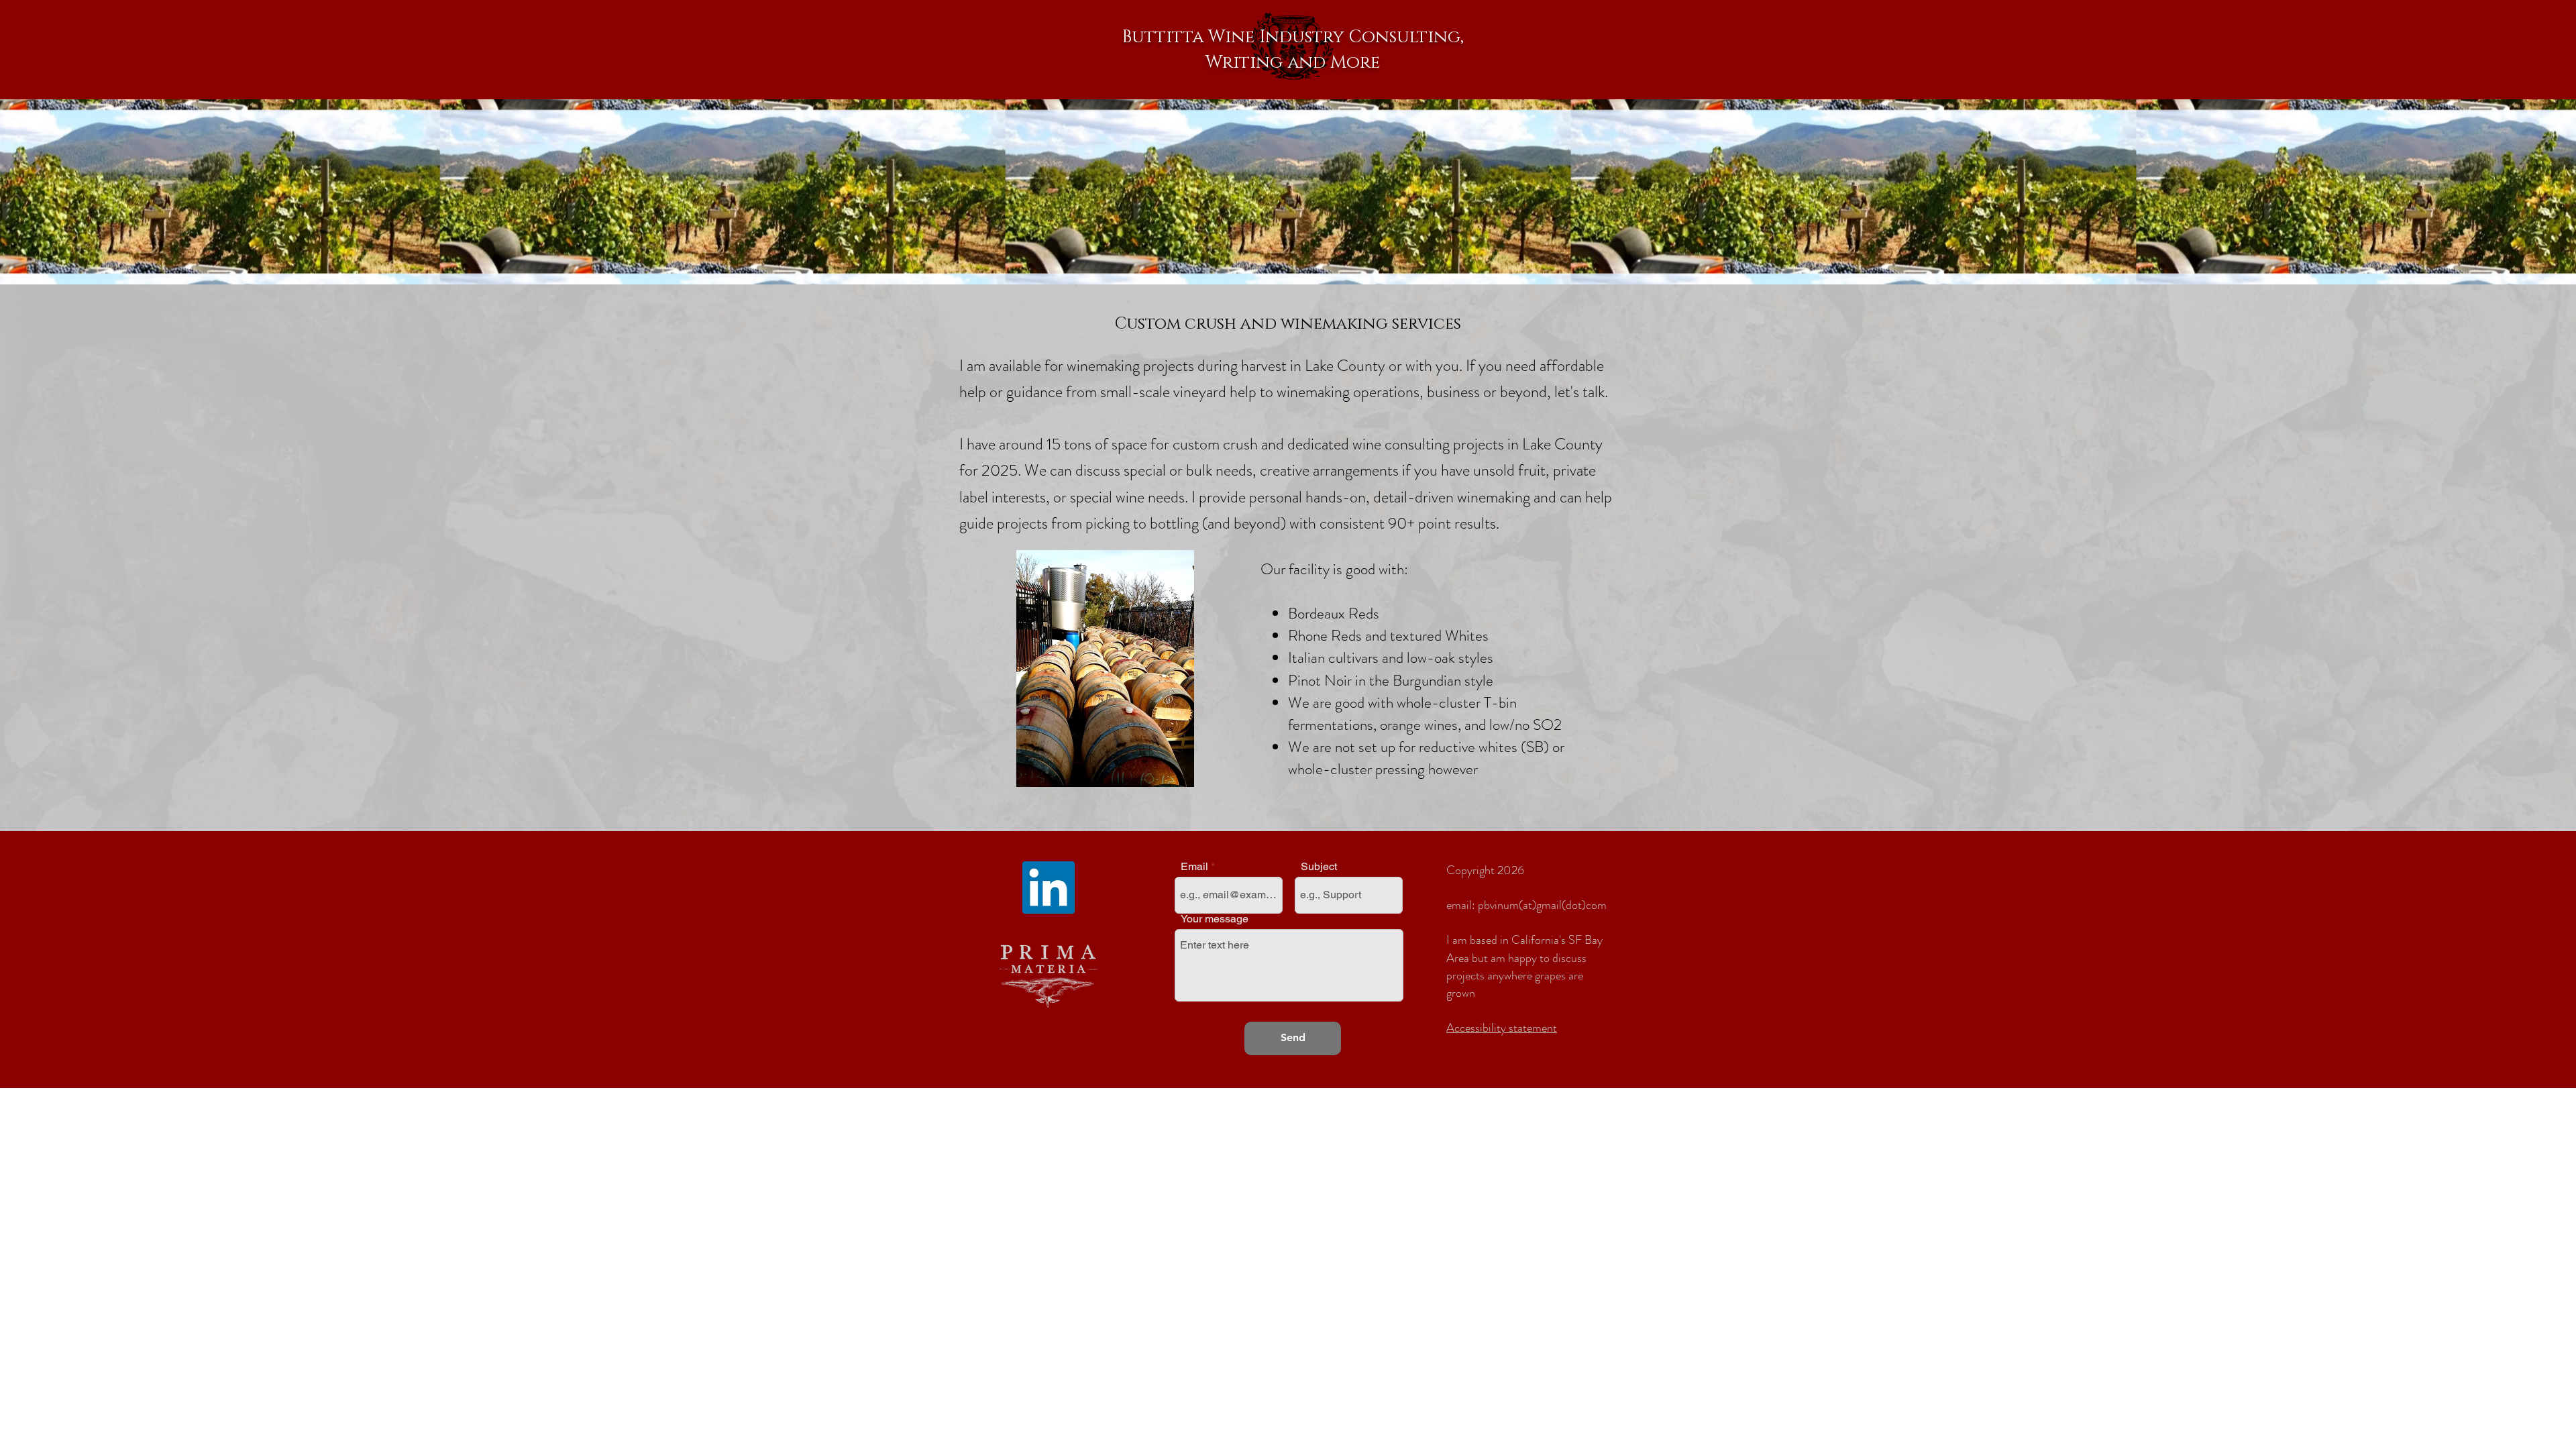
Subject (1319, 867)
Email (1194, 867)
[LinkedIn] (1049, 888)
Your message (1215, 919)
